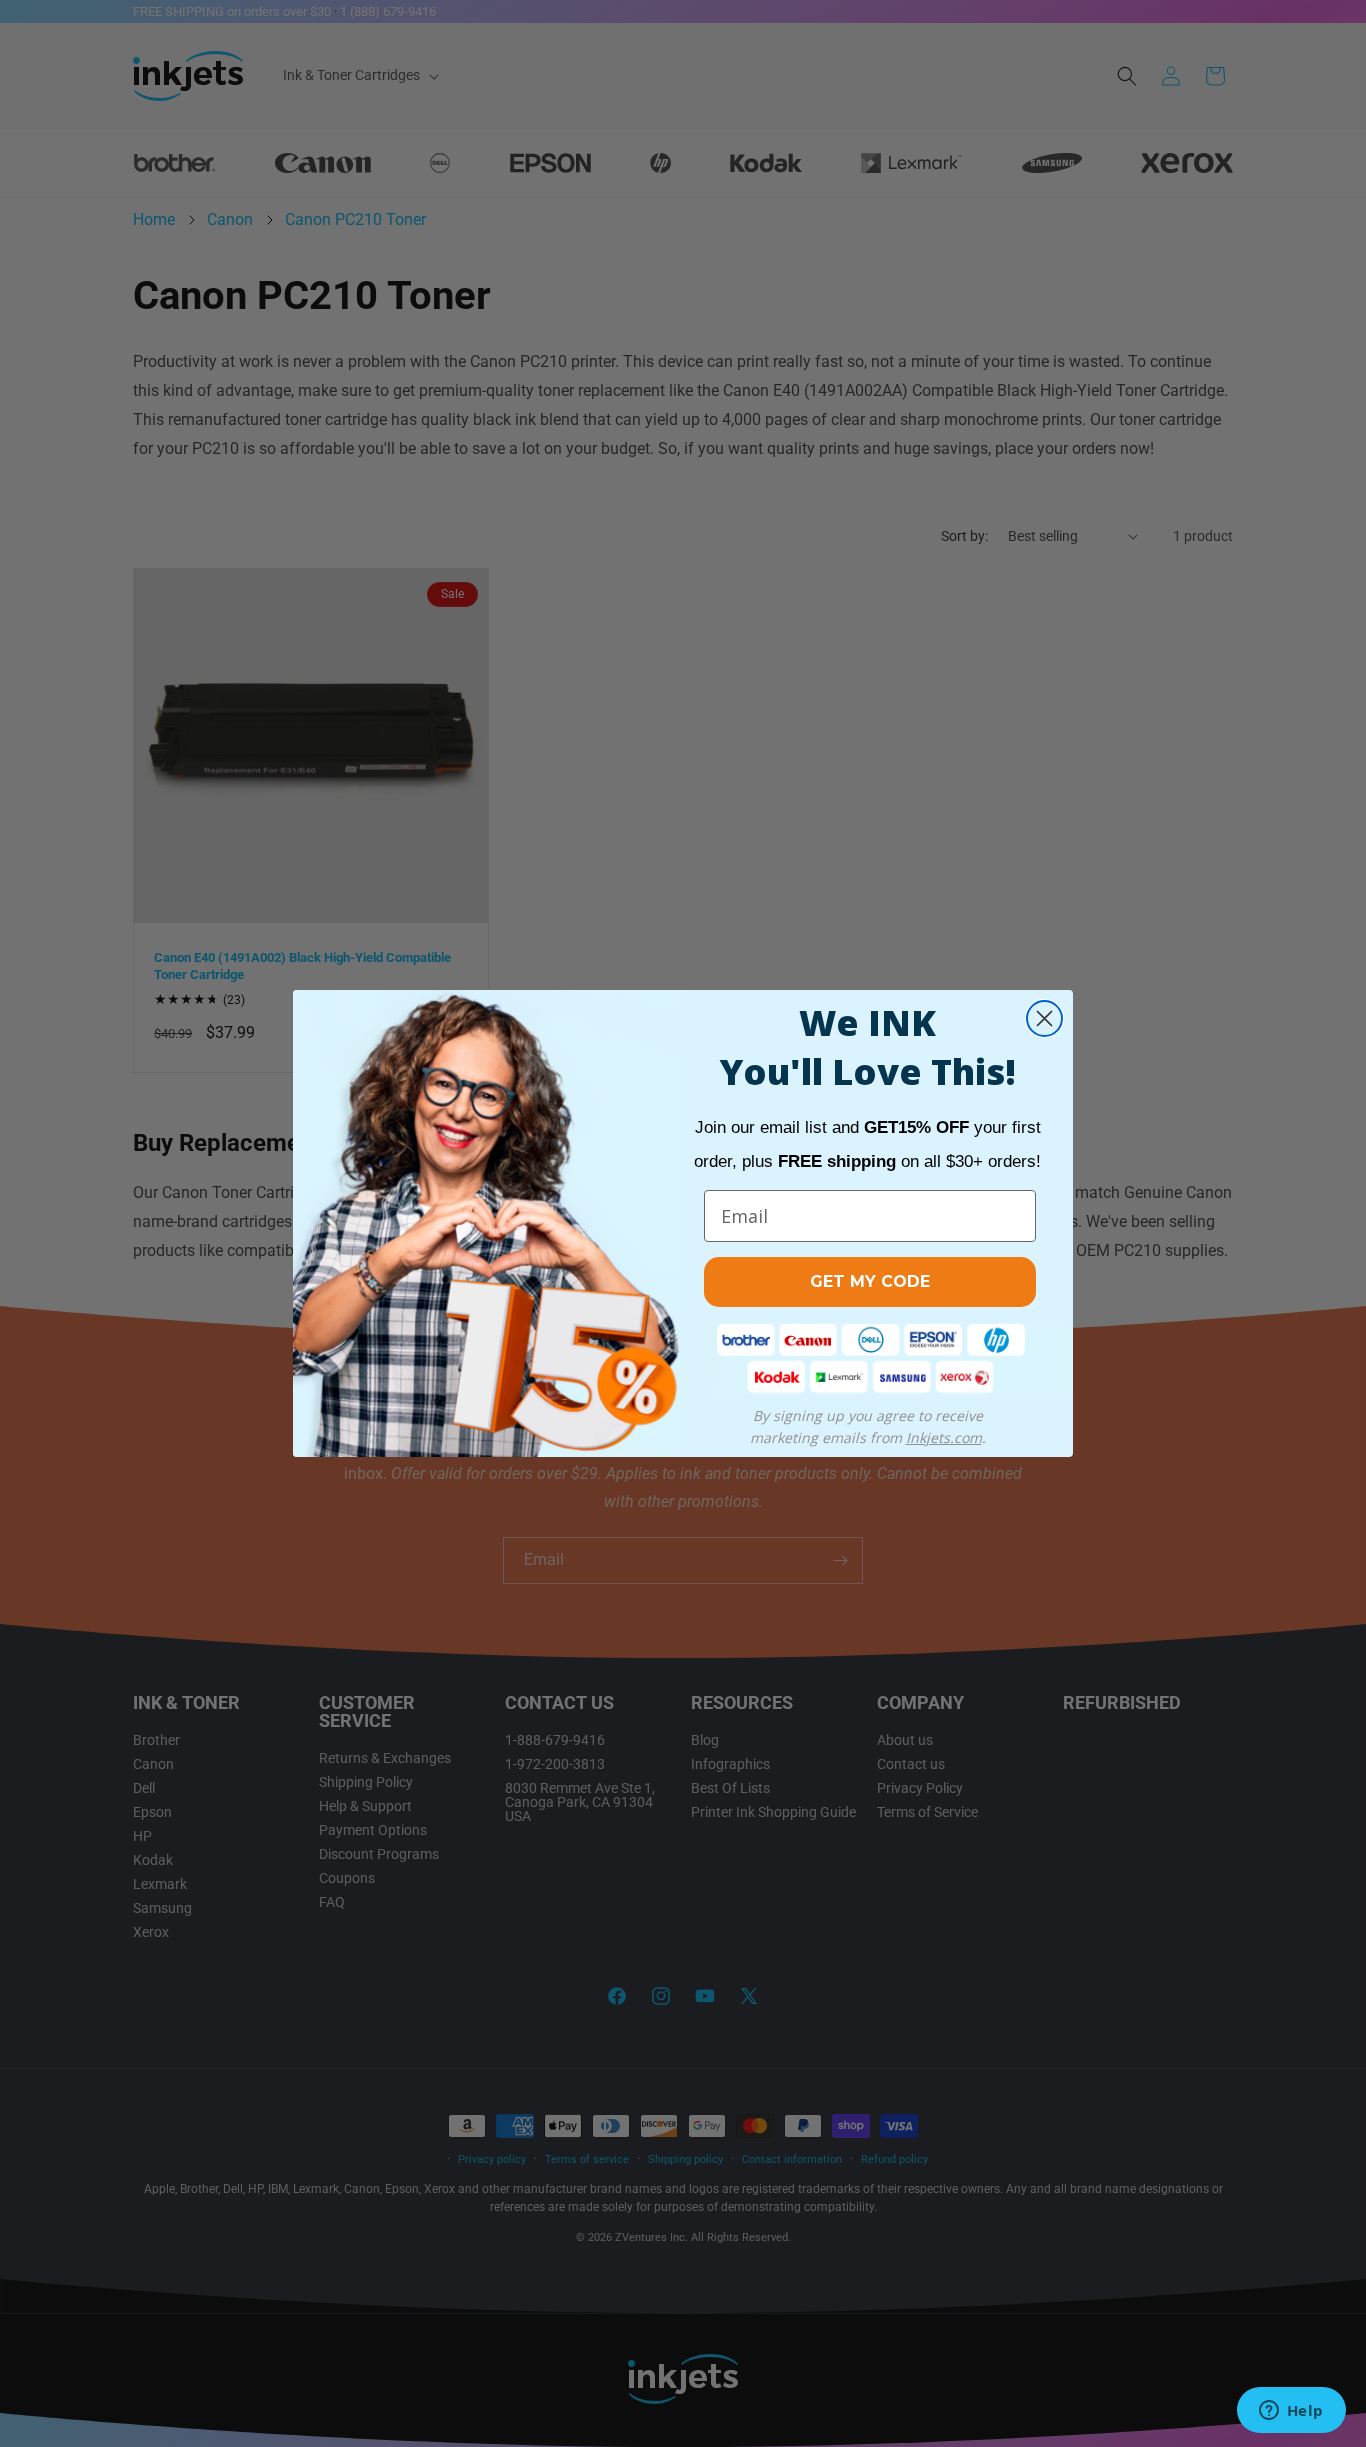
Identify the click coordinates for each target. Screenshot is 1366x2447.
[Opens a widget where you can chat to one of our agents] (1291, 2412)
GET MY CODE (870, 1281)
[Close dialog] (1044, 1018)
